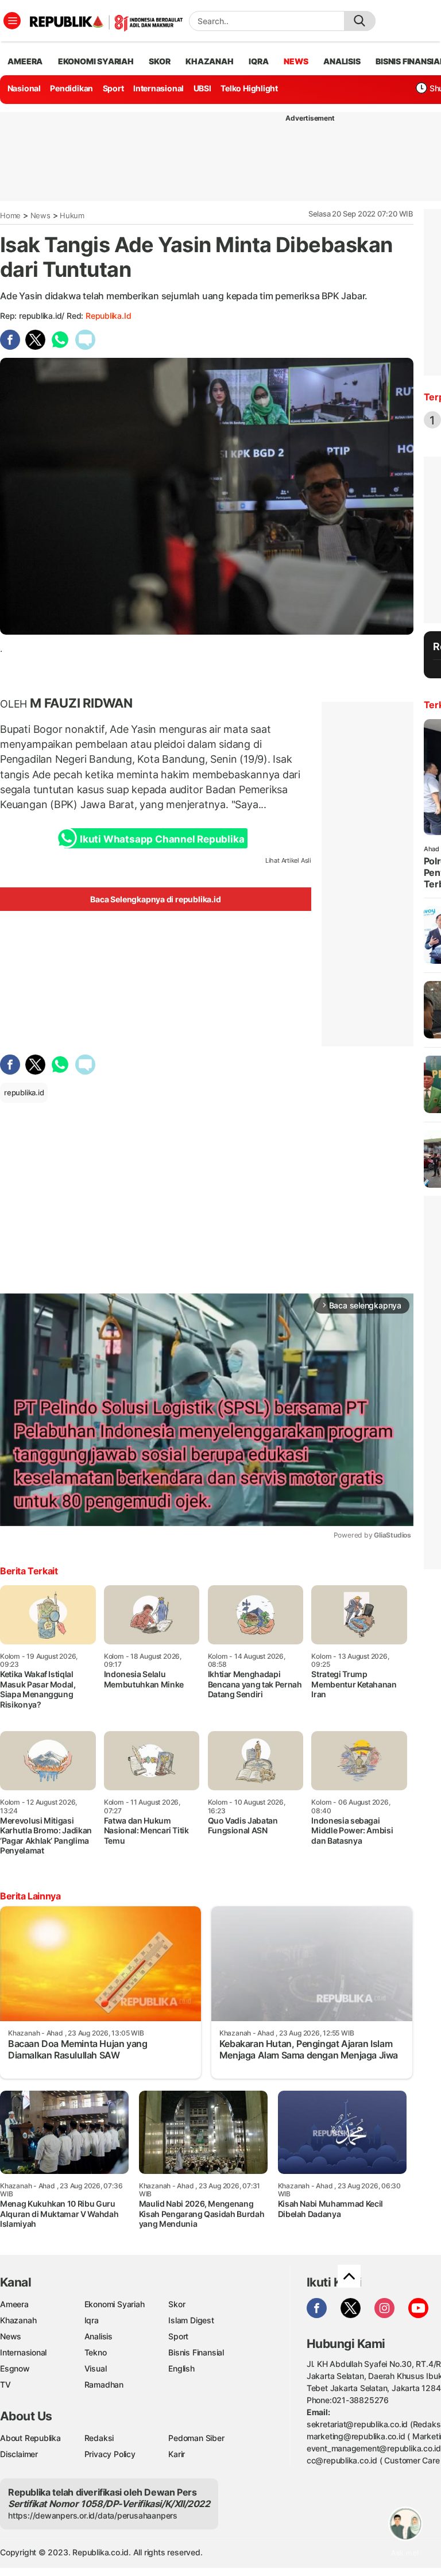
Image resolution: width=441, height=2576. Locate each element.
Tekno (96, 2352)
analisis (342, 61)
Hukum (72, 215)
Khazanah (18, 2320)
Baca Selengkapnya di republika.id (155, 899)
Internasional (158, 88)
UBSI (202, 88)
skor (159, 61)
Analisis (98, 2336)
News (40, 215)
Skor (177, 2304)
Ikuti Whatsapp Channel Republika (162, 839)
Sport (113, 88)
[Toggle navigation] (12, 21)
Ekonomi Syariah (96, 61)
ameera (25, 61)
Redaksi (99, 2438)
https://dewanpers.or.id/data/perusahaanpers (93, 2515)
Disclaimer (19, 2454)
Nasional (24, 88)
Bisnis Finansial (196, 2352)
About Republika (30, 2438)
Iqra (92, 2320)
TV (5, 2384)
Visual (96, 2368)
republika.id (108, 316)
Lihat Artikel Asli (288, 860)
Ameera (14, 2304)
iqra (258, 61)
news (296, 61)
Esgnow (15, 2368)
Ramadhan (104, 2384)
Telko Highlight (249, 88)
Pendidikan (71, 88)
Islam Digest (191, 2320)
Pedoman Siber (196, 2438)
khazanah (209, 61)
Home (10, 215)
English (181, 2368)
